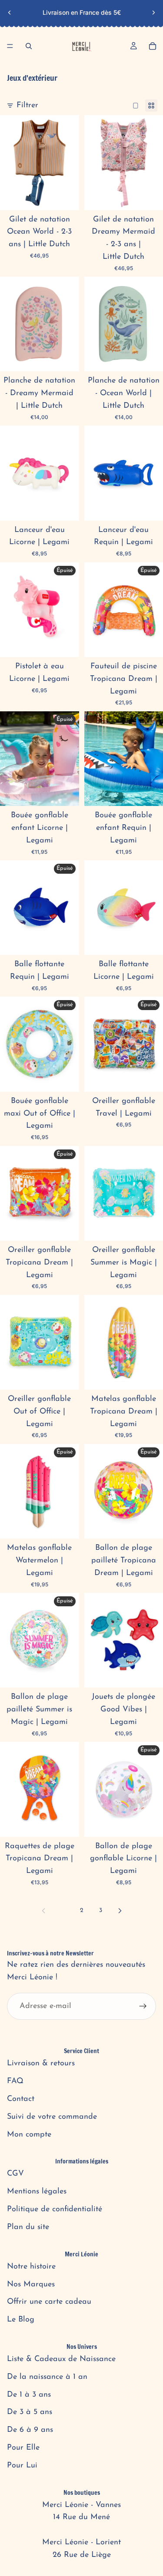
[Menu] (10, 46)
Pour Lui (22, 2466)
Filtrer (27, 106)
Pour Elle (23, 2448)
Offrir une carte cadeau (49, 2302)
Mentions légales (37, 2192)
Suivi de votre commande (52, 2117)
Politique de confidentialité (55, 2209)
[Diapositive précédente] (10, 13)
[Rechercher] (29, 46)
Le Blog (21, 2320)
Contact (21, 2099)
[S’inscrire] (143, 2006)
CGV (15, 2174)
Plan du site (28, 2227)
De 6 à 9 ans (30, 2430)
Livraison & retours (41, 2064)
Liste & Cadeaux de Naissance (61, 2359)
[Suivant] (120, 1911)
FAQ (15, 2081)
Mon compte (29, 2135)
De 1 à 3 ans (29, 2395)
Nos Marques (31, 2285)
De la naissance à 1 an (47, 2377)
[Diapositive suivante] (153, 13)
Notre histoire (31, 2267)
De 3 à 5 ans (30, 2412)
